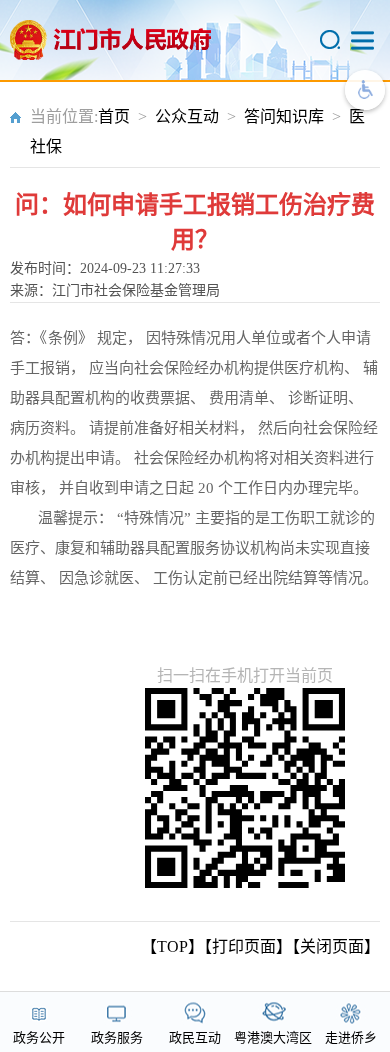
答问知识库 (284, 116)
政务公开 (39, 1037)
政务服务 (117, 1037)
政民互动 (195, 1037)
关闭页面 (332, 946)
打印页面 (244, 946)
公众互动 (187, 116)
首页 (114, 116)
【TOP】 (172, 946)
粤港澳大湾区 (273, 1037)
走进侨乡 (351, 1037)
